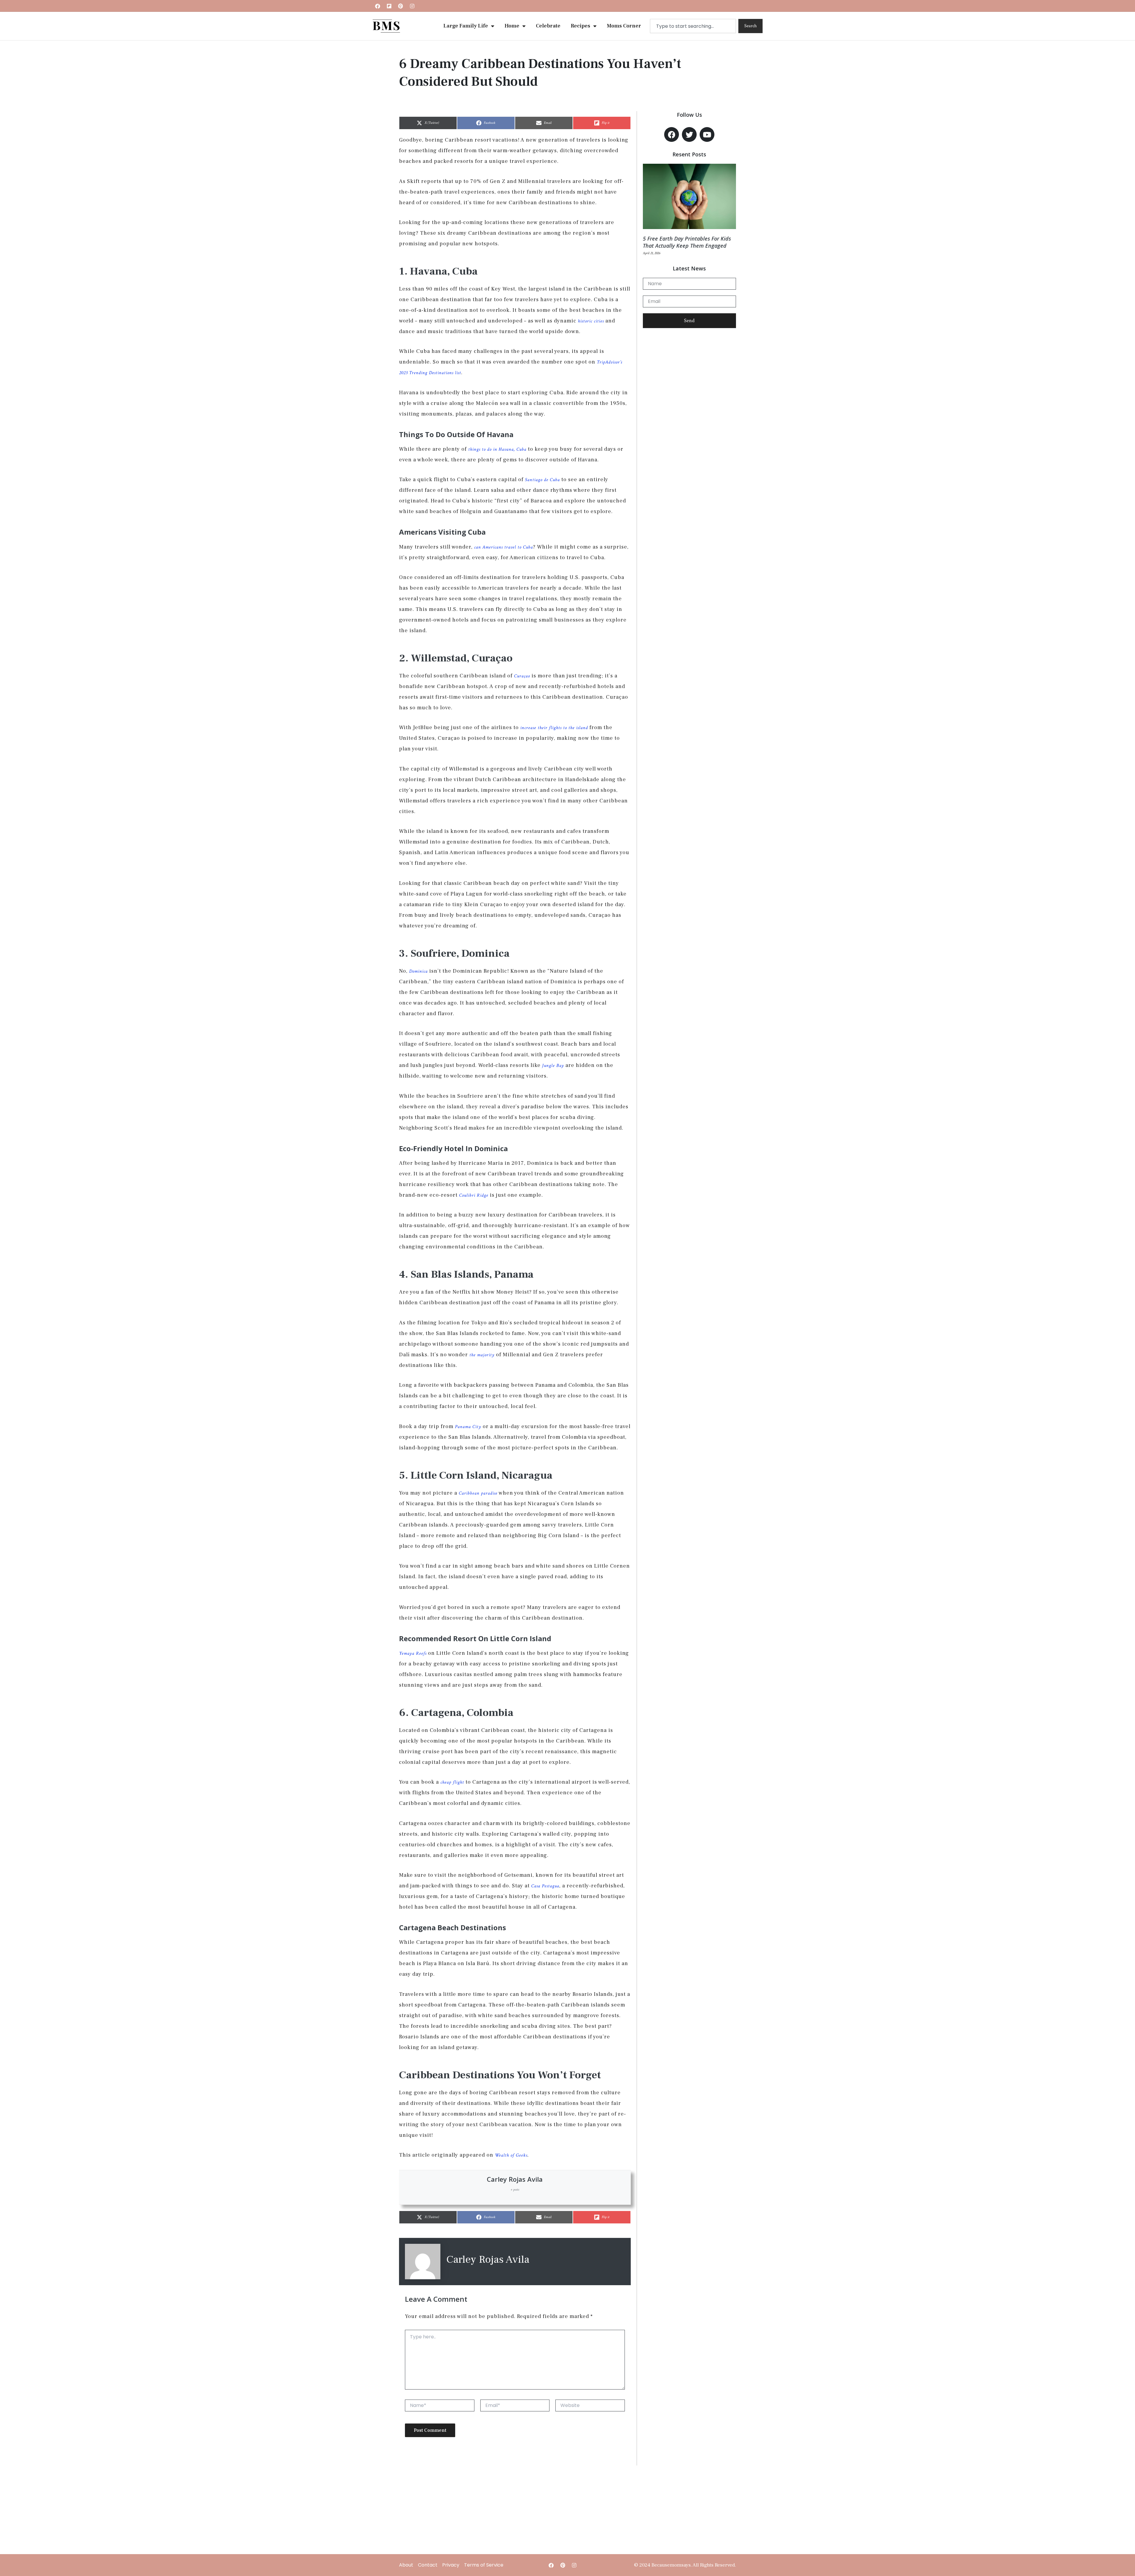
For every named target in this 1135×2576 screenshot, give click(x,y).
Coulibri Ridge (473, 1195)
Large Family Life (466, 26)
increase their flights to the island (553, 728)
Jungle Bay (552, 1066)
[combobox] (693, 26)
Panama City (467, 1427)
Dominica (418, 971)
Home (512, 26)
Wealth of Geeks (510, 2155)
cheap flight (451, 1782)
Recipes (581, 26)
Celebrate (548, 26)
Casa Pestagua (544, 1886)
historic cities (590, 321)
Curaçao (521, 676)
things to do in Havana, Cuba (497, 449)
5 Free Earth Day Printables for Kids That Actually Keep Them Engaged (687, 242)
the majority (481, 1355)
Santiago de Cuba (542, 480)
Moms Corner (624, 26)
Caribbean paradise (477, 1493)
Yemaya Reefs (413, 1653)
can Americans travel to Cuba (503, 547)
